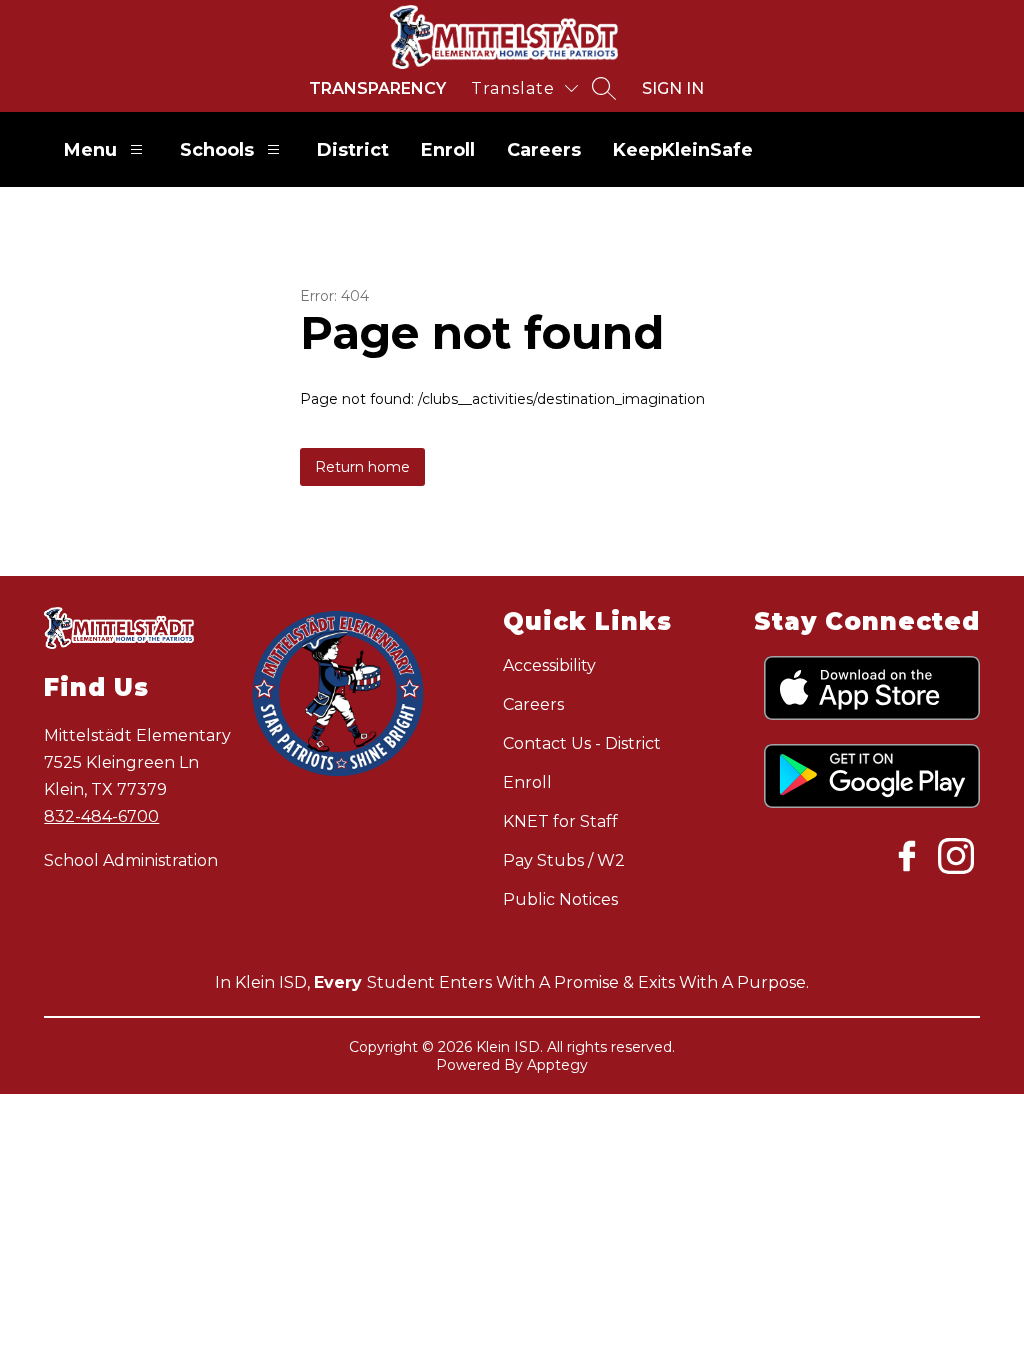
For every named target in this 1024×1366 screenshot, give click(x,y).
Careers (544, 150)
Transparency (377, 88)
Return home (362, 467)
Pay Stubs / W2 (564, 860)
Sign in (673, 88)
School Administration (131, 860)
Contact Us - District (582, 743)
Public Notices (560, 899)
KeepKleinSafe (683, 150)
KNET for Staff (560, 821)
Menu (90, 150)
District (353, 150)
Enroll (448, 150)
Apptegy (557, 1065)
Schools (217, 150)
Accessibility (549, 665)
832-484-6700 (101, 816)
